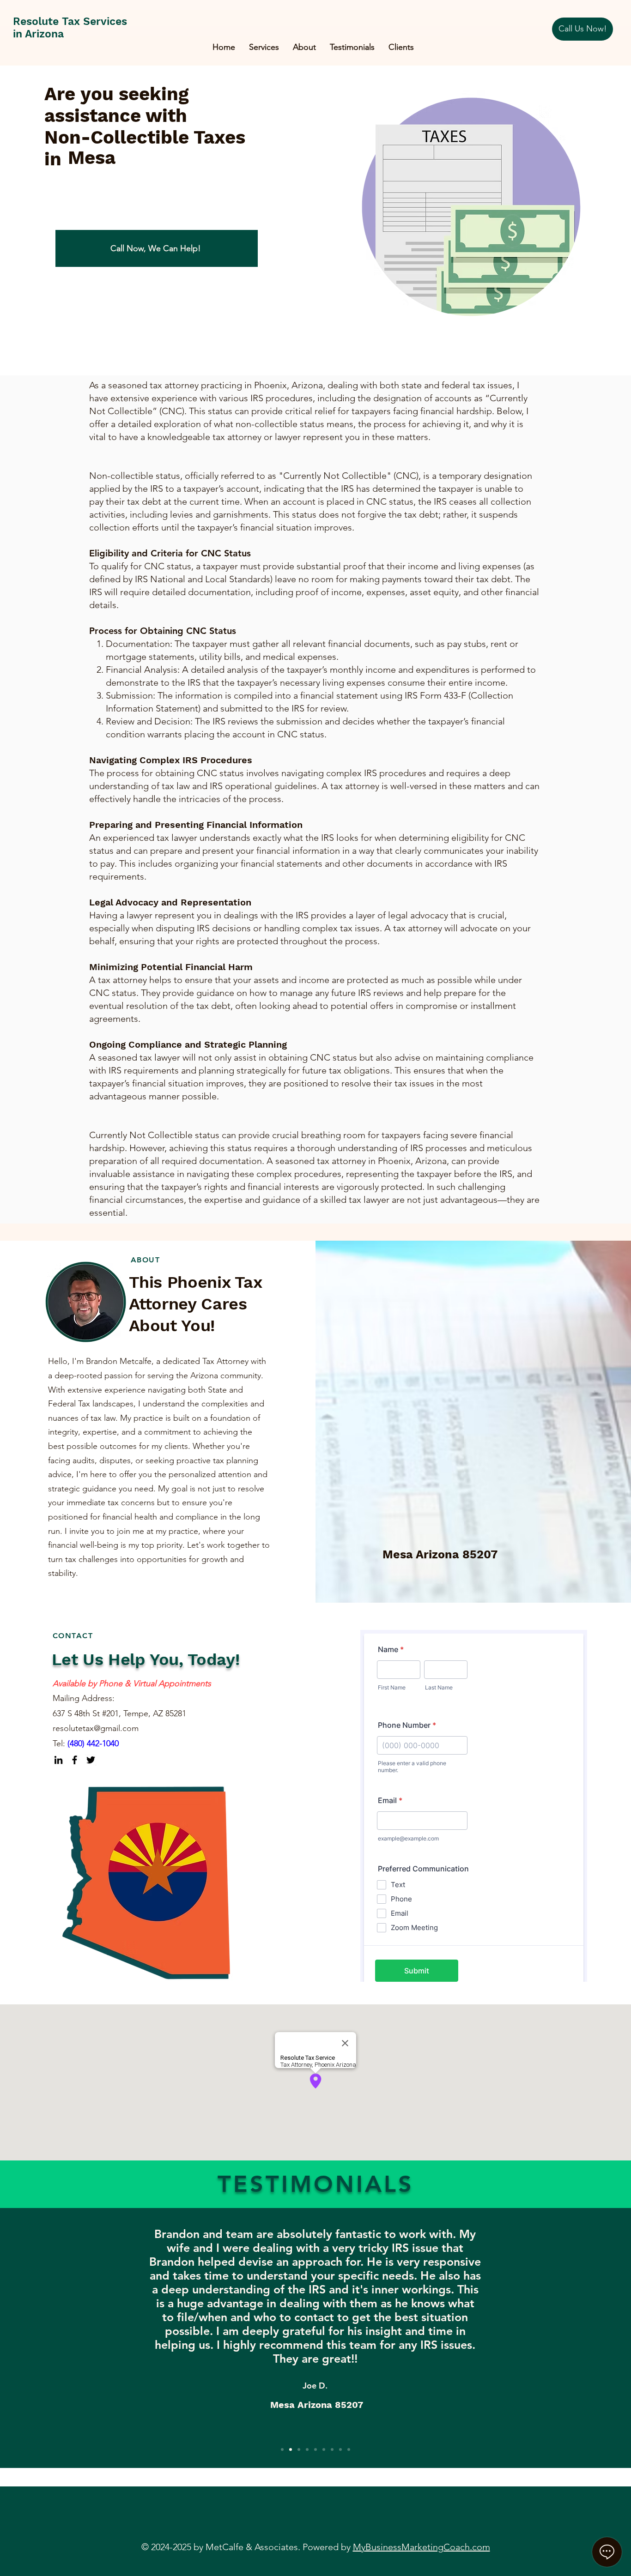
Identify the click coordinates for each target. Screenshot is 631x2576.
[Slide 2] (291, 2449)
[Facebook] (75, 1760)
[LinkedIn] (58, 1760)
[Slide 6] (324, 2449)
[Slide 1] (282, 2449)
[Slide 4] (307, 2449)
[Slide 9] (349, 2449)
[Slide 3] (299, 2449)
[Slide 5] (315, 2449)
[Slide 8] (340, 2449)
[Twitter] (91, 1760)
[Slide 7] (332, 2449)
